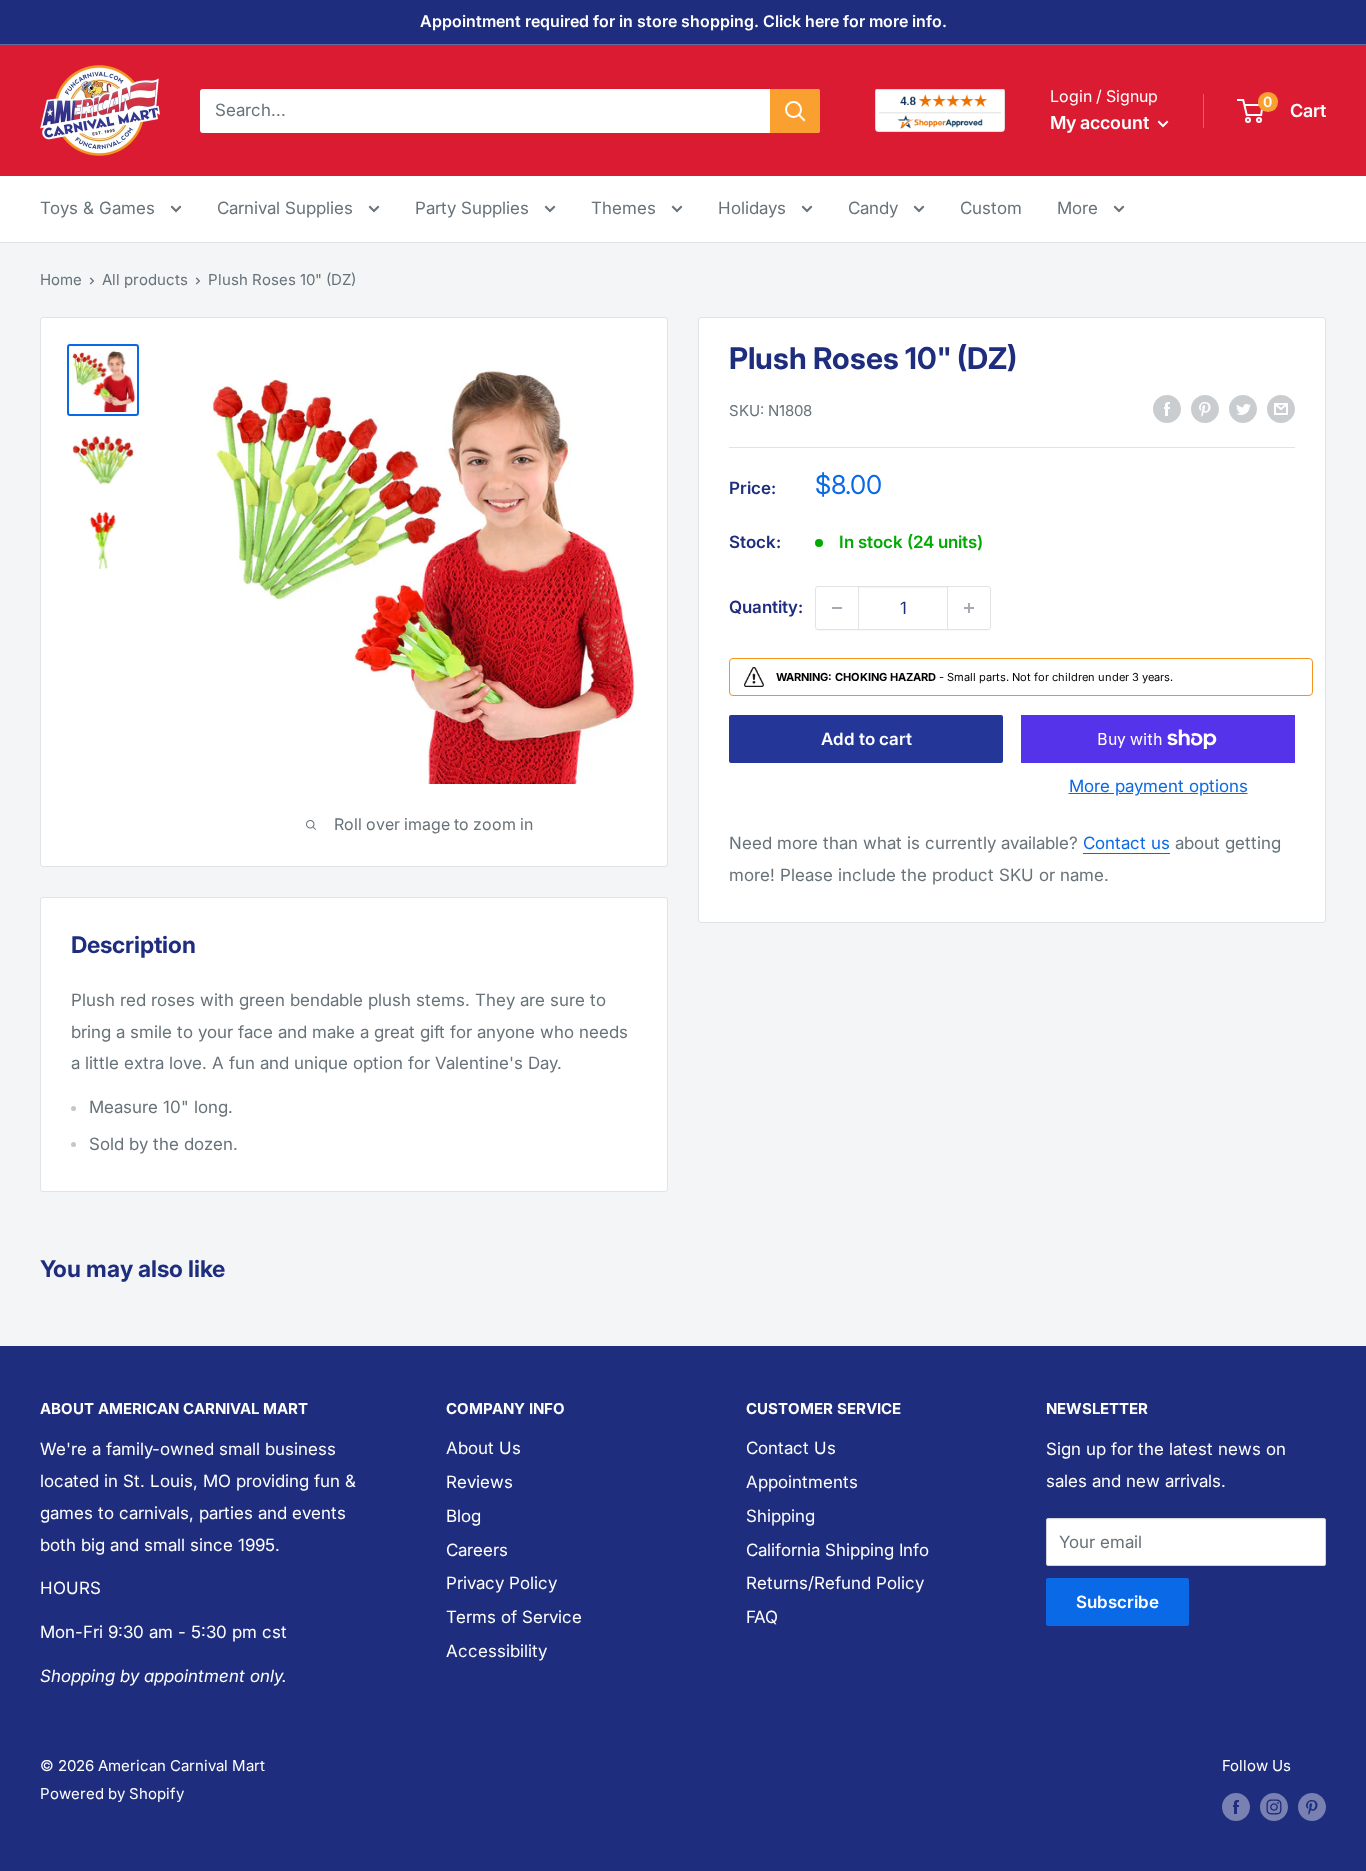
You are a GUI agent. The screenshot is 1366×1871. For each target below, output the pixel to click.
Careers (477, 1550)
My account (1101, 122)
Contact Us (791, 1448)
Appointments (802, 1482)
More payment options (1158, 786)
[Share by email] (1281, 409)
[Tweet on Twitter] (1243, 409)
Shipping (780, 1516)
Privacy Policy (501, 1583)
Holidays (754, 208)
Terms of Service (514, 1617)
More (1091, 207)
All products (145, 279)
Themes (626, 208)
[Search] (795, 110)
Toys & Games (100, 208)
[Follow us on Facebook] (1236, 1806)
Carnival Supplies (287, 208)
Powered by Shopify (112, 1793)
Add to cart (866, 739)
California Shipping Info (837, 1550)
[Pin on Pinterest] (1205, 409)
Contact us (1126, 843)
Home (61, 279)
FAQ (762, 1617)
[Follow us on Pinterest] (1312, 1806)
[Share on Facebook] (1167, 409)
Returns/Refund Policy (835, 1583)
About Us (483, 1448)
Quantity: (766, 607)
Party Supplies (474, 208)
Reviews (479, 1482)
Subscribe (1117, 1602)
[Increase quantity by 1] (969, 608)
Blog (463, 1516)
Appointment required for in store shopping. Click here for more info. (683, 21)
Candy (875, 208)
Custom (991, 208)
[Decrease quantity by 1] (837, 608)
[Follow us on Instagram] (1274, 1806)
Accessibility (496, 1651)
